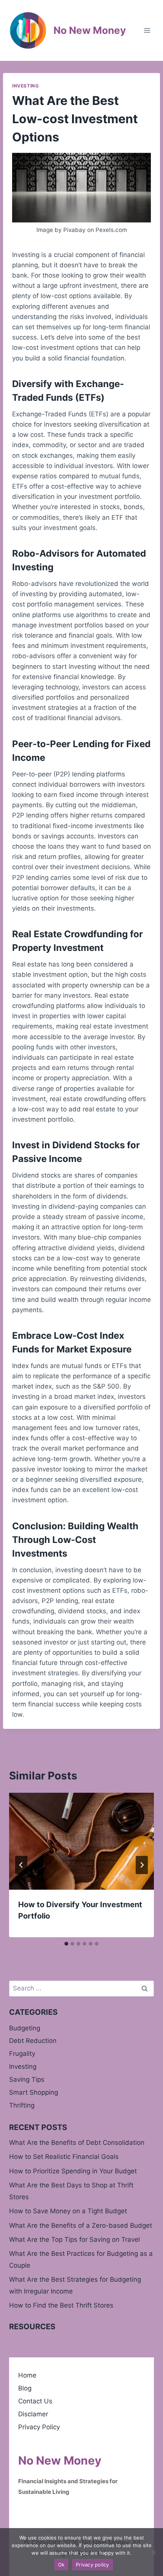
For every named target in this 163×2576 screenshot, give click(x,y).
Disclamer (33, 2414)
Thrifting (22, 2105)
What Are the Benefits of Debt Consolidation (77, 2143)
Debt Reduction (33, 2041)
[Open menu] (147, 30)
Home (27, 2375)
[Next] (142, 1865)
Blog (25, 2388)
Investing (25, 86)
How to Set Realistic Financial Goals (64, 2157)
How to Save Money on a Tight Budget (68, 2211)
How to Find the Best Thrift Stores (61, 2305)
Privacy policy (92, 2565)
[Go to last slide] (21, 1865)
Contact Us (35, 2401)
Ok (61, 2565)
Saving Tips (27, 2079)
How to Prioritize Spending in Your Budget (73, 2171)
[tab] (66, 1944)
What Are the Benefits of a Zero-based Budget (81, 2225)
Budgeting (25, 2028)
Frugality (22, 2054)
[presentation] (81, 1841)
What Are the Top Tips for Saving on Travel (74, 2240)
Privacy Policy (39, 2427)
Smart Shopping (34, 2092)
